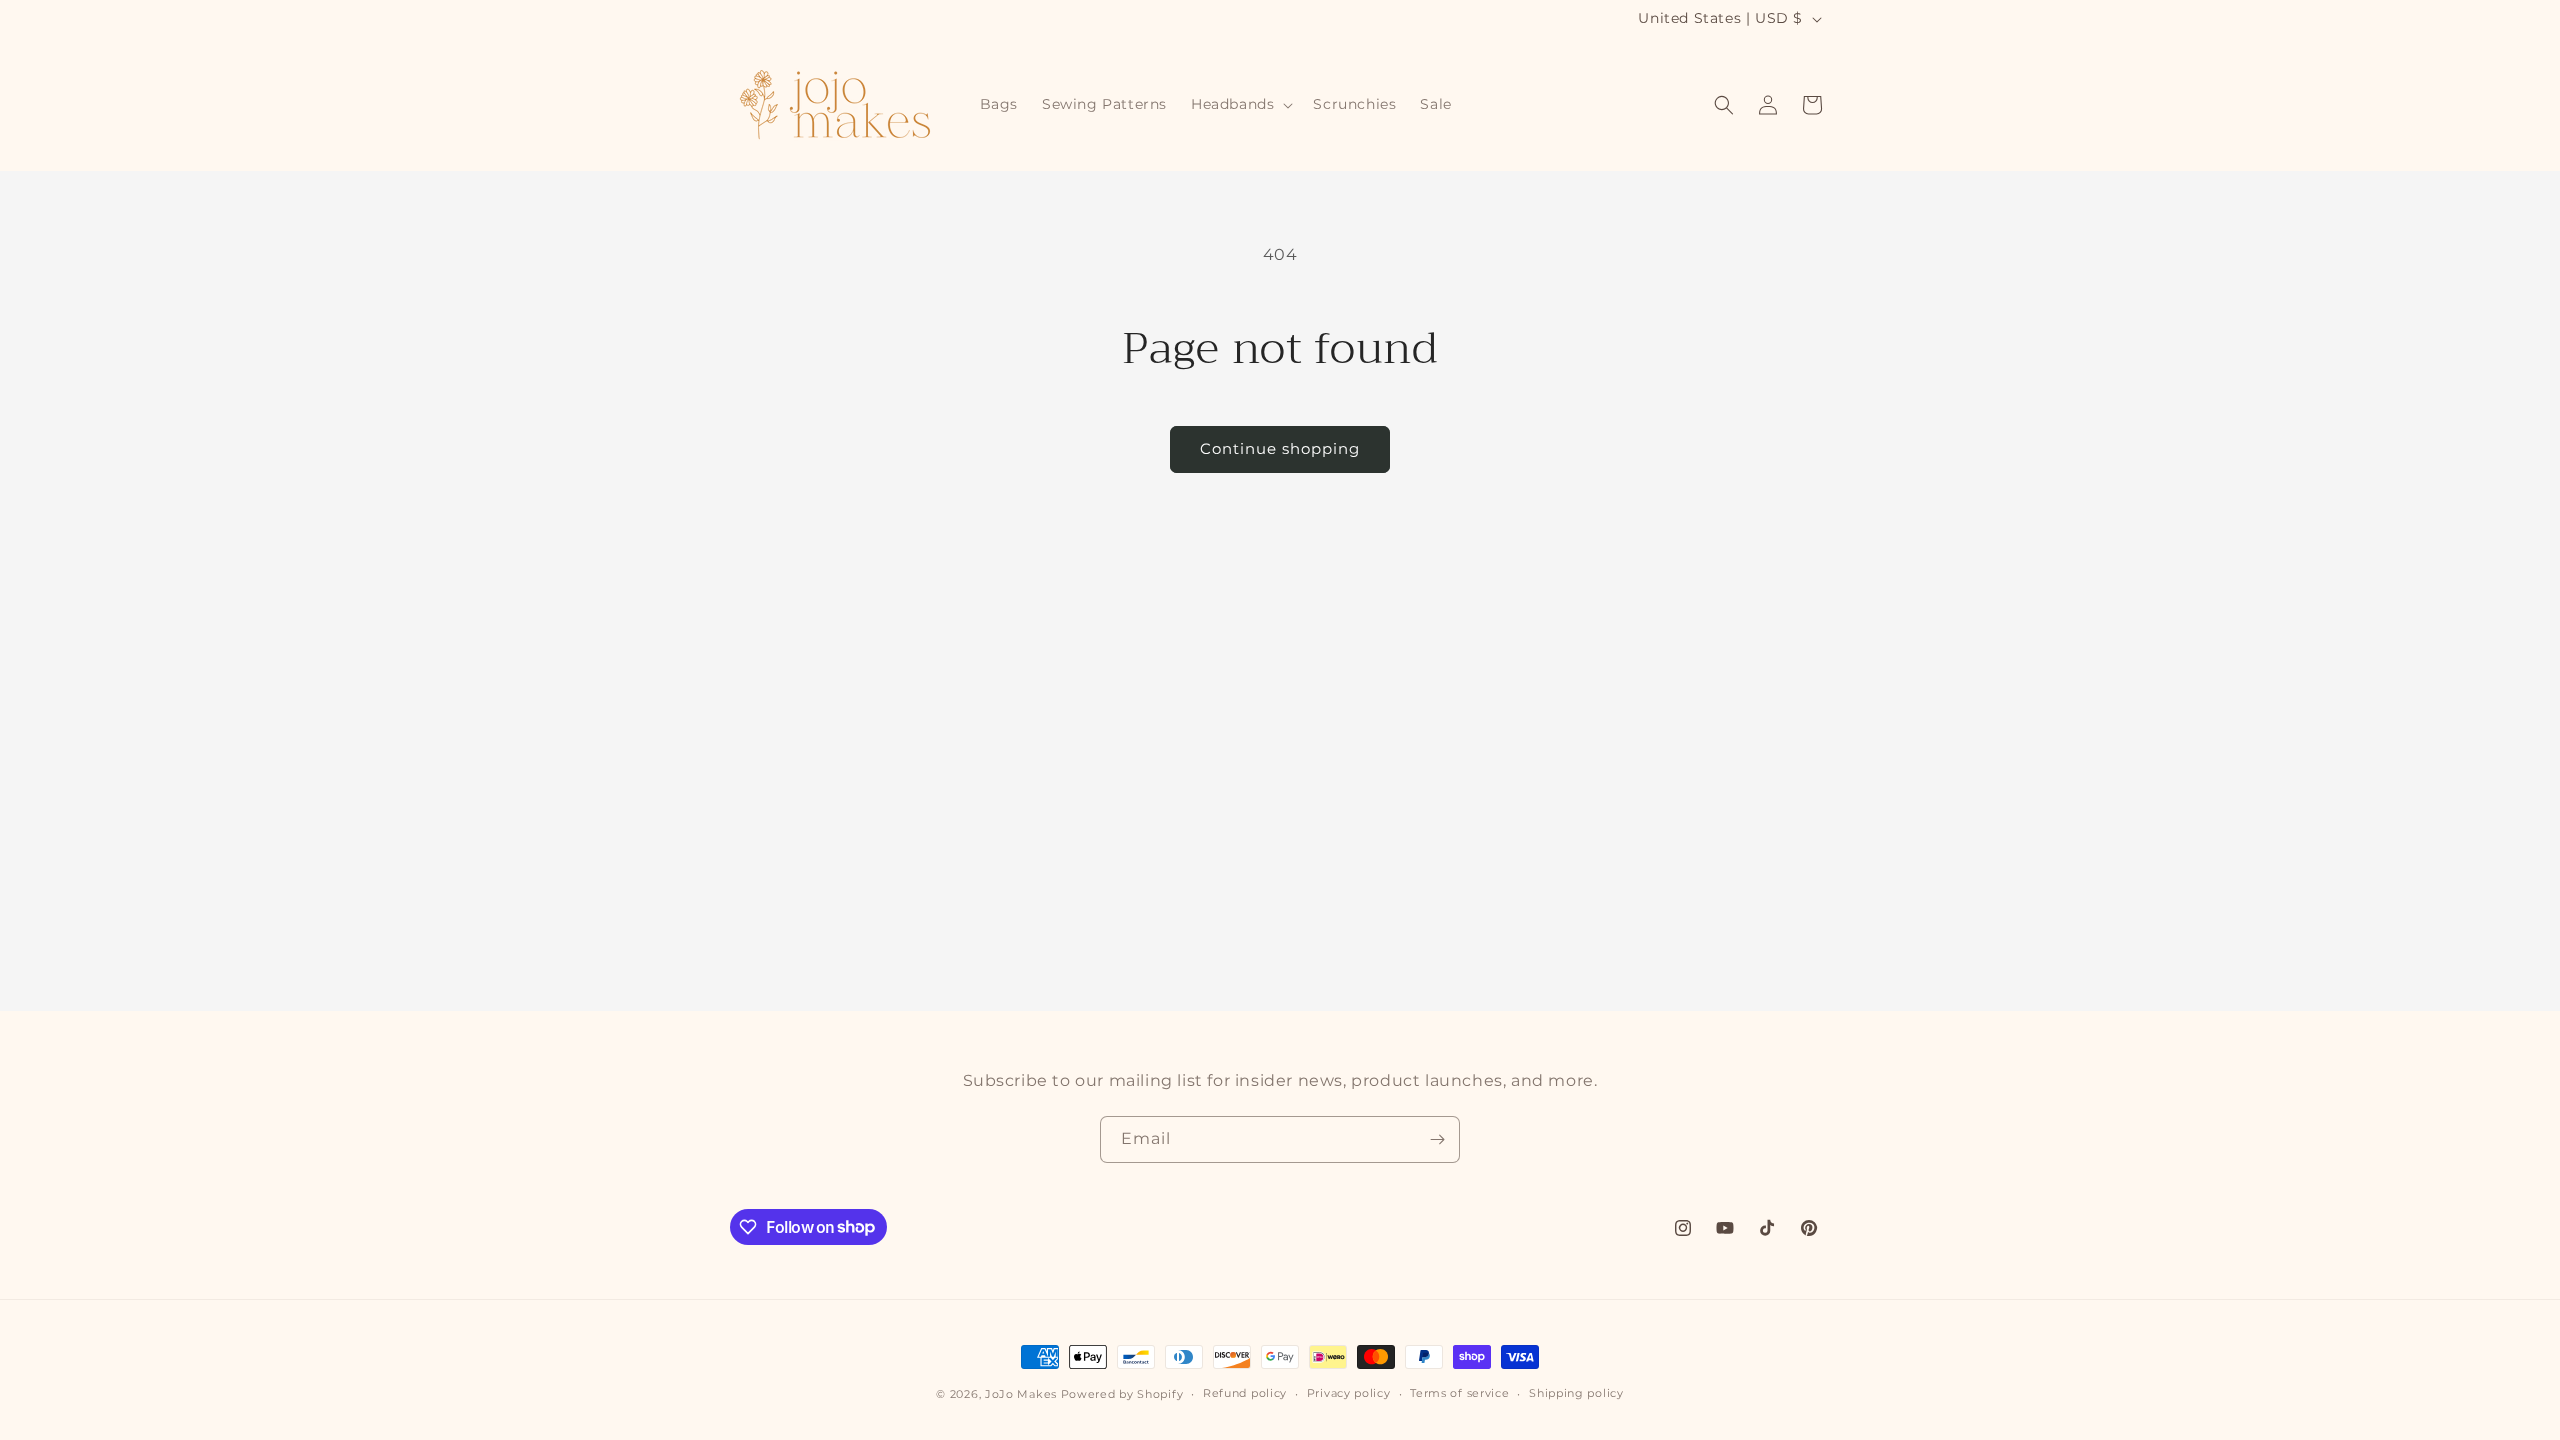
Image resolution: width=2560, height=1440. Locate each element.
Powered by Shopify (1122, 1394)
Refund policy (1245, 1393)
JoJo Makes (1021, 1394)
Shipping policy (1576, 1393)
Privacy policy (1349, 1393)
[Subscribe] (1437, 1139)
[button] (1240, 104)
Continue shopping (1280, 448)
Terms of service (1459, 1393)
